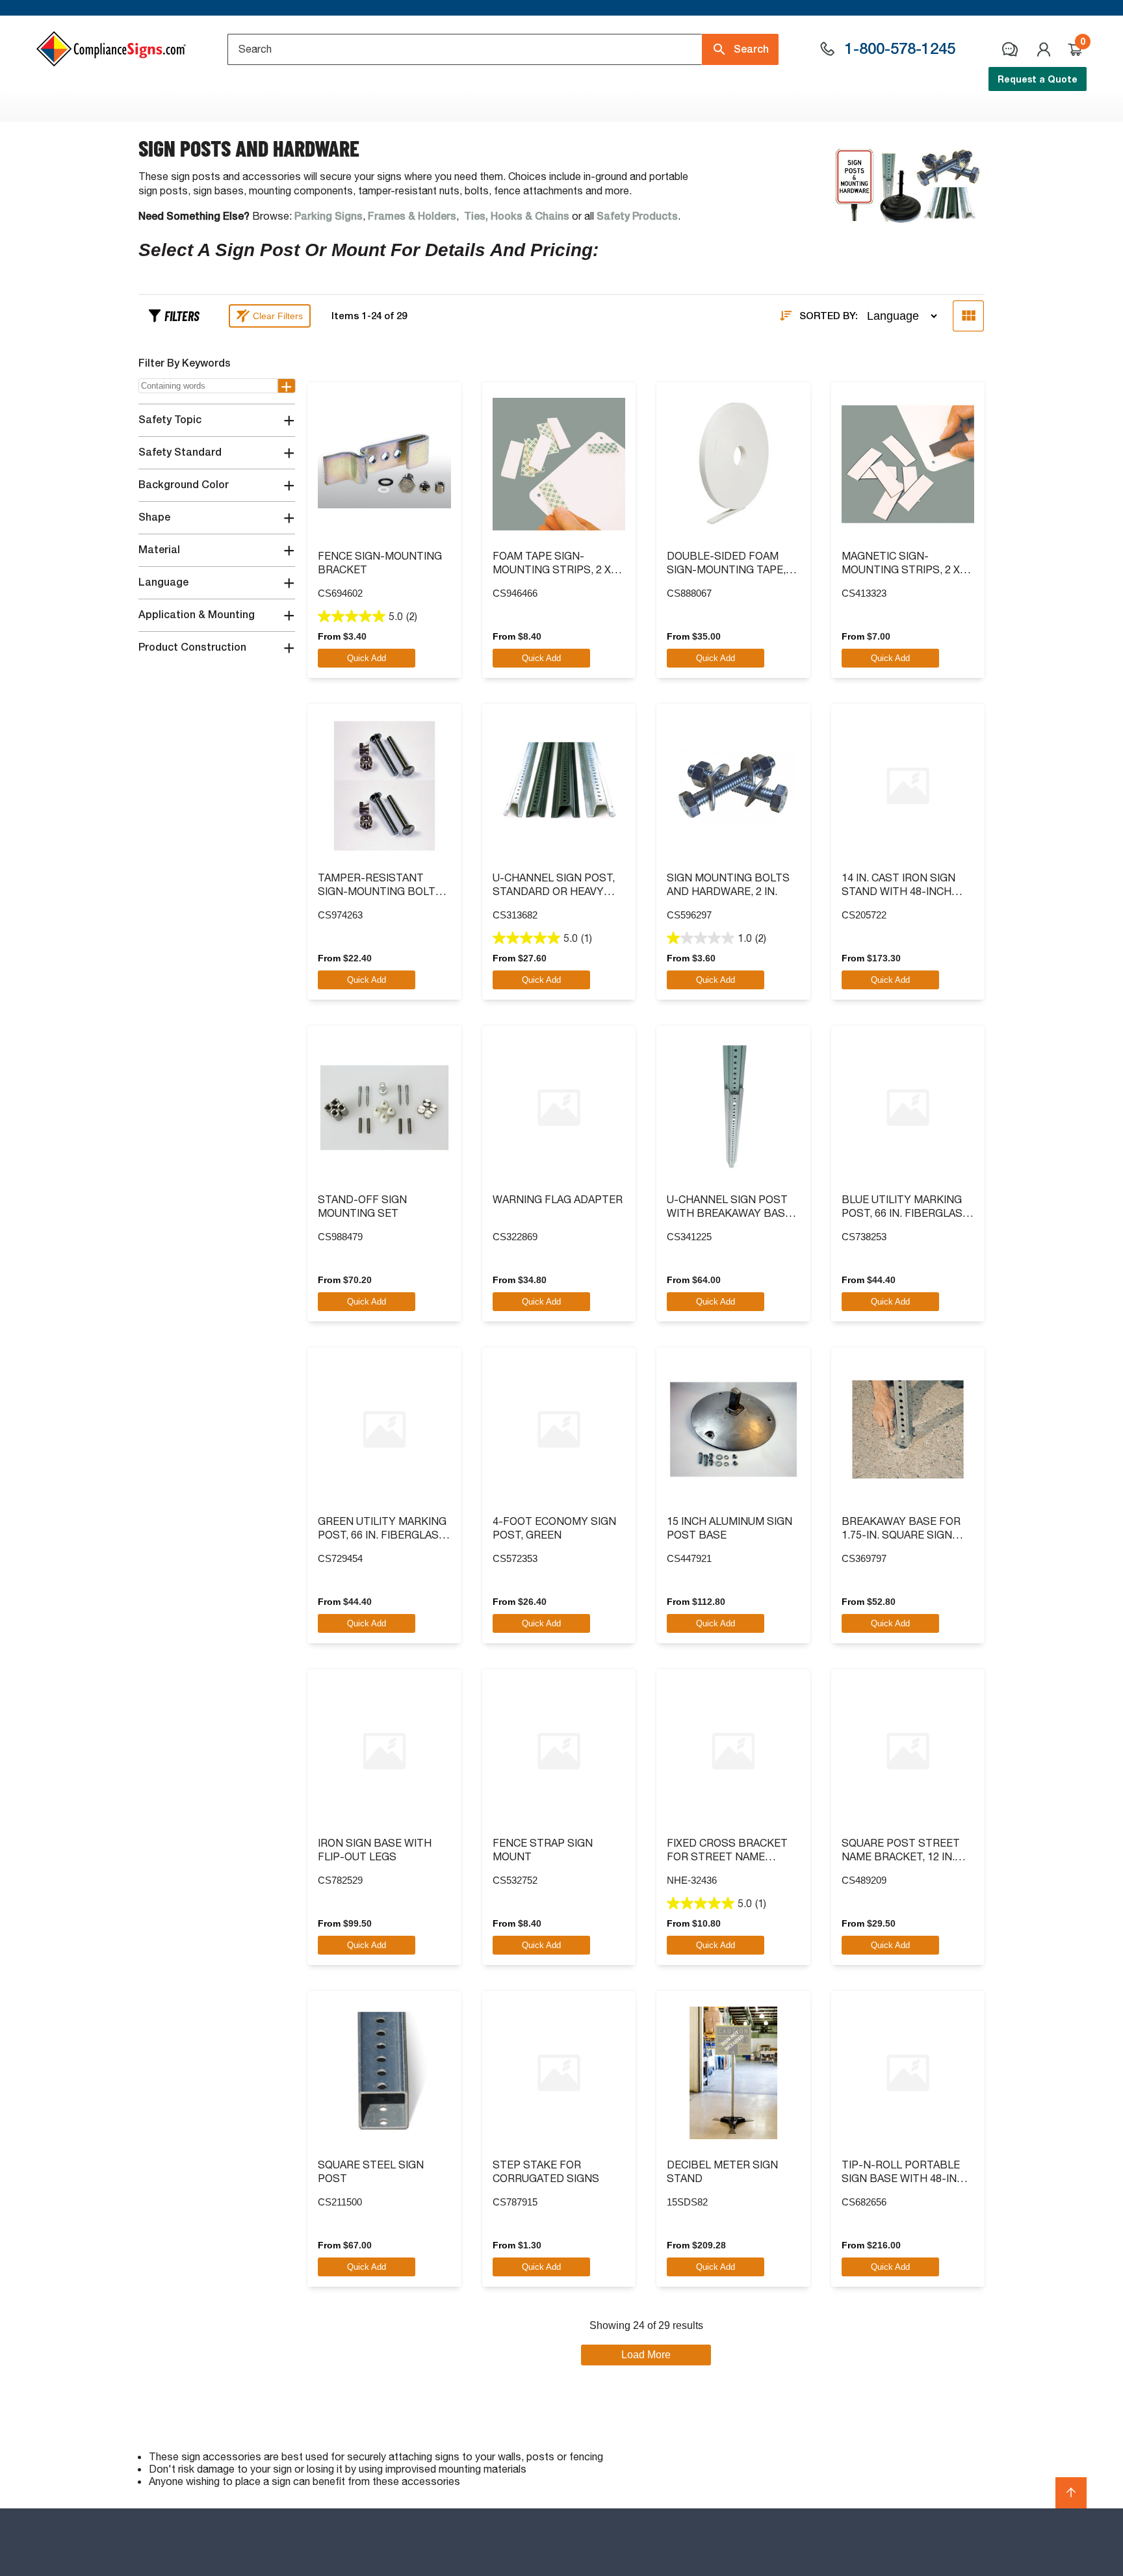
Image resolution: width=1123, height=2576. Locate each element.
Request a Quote (1038, 79)
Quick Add (367, 658)
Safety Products (637, 216)
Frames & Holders (412, 216)
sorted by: (829, 316)
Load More (646, 2355)
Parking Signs (329, 216)
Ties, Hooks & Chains (517, 216)
